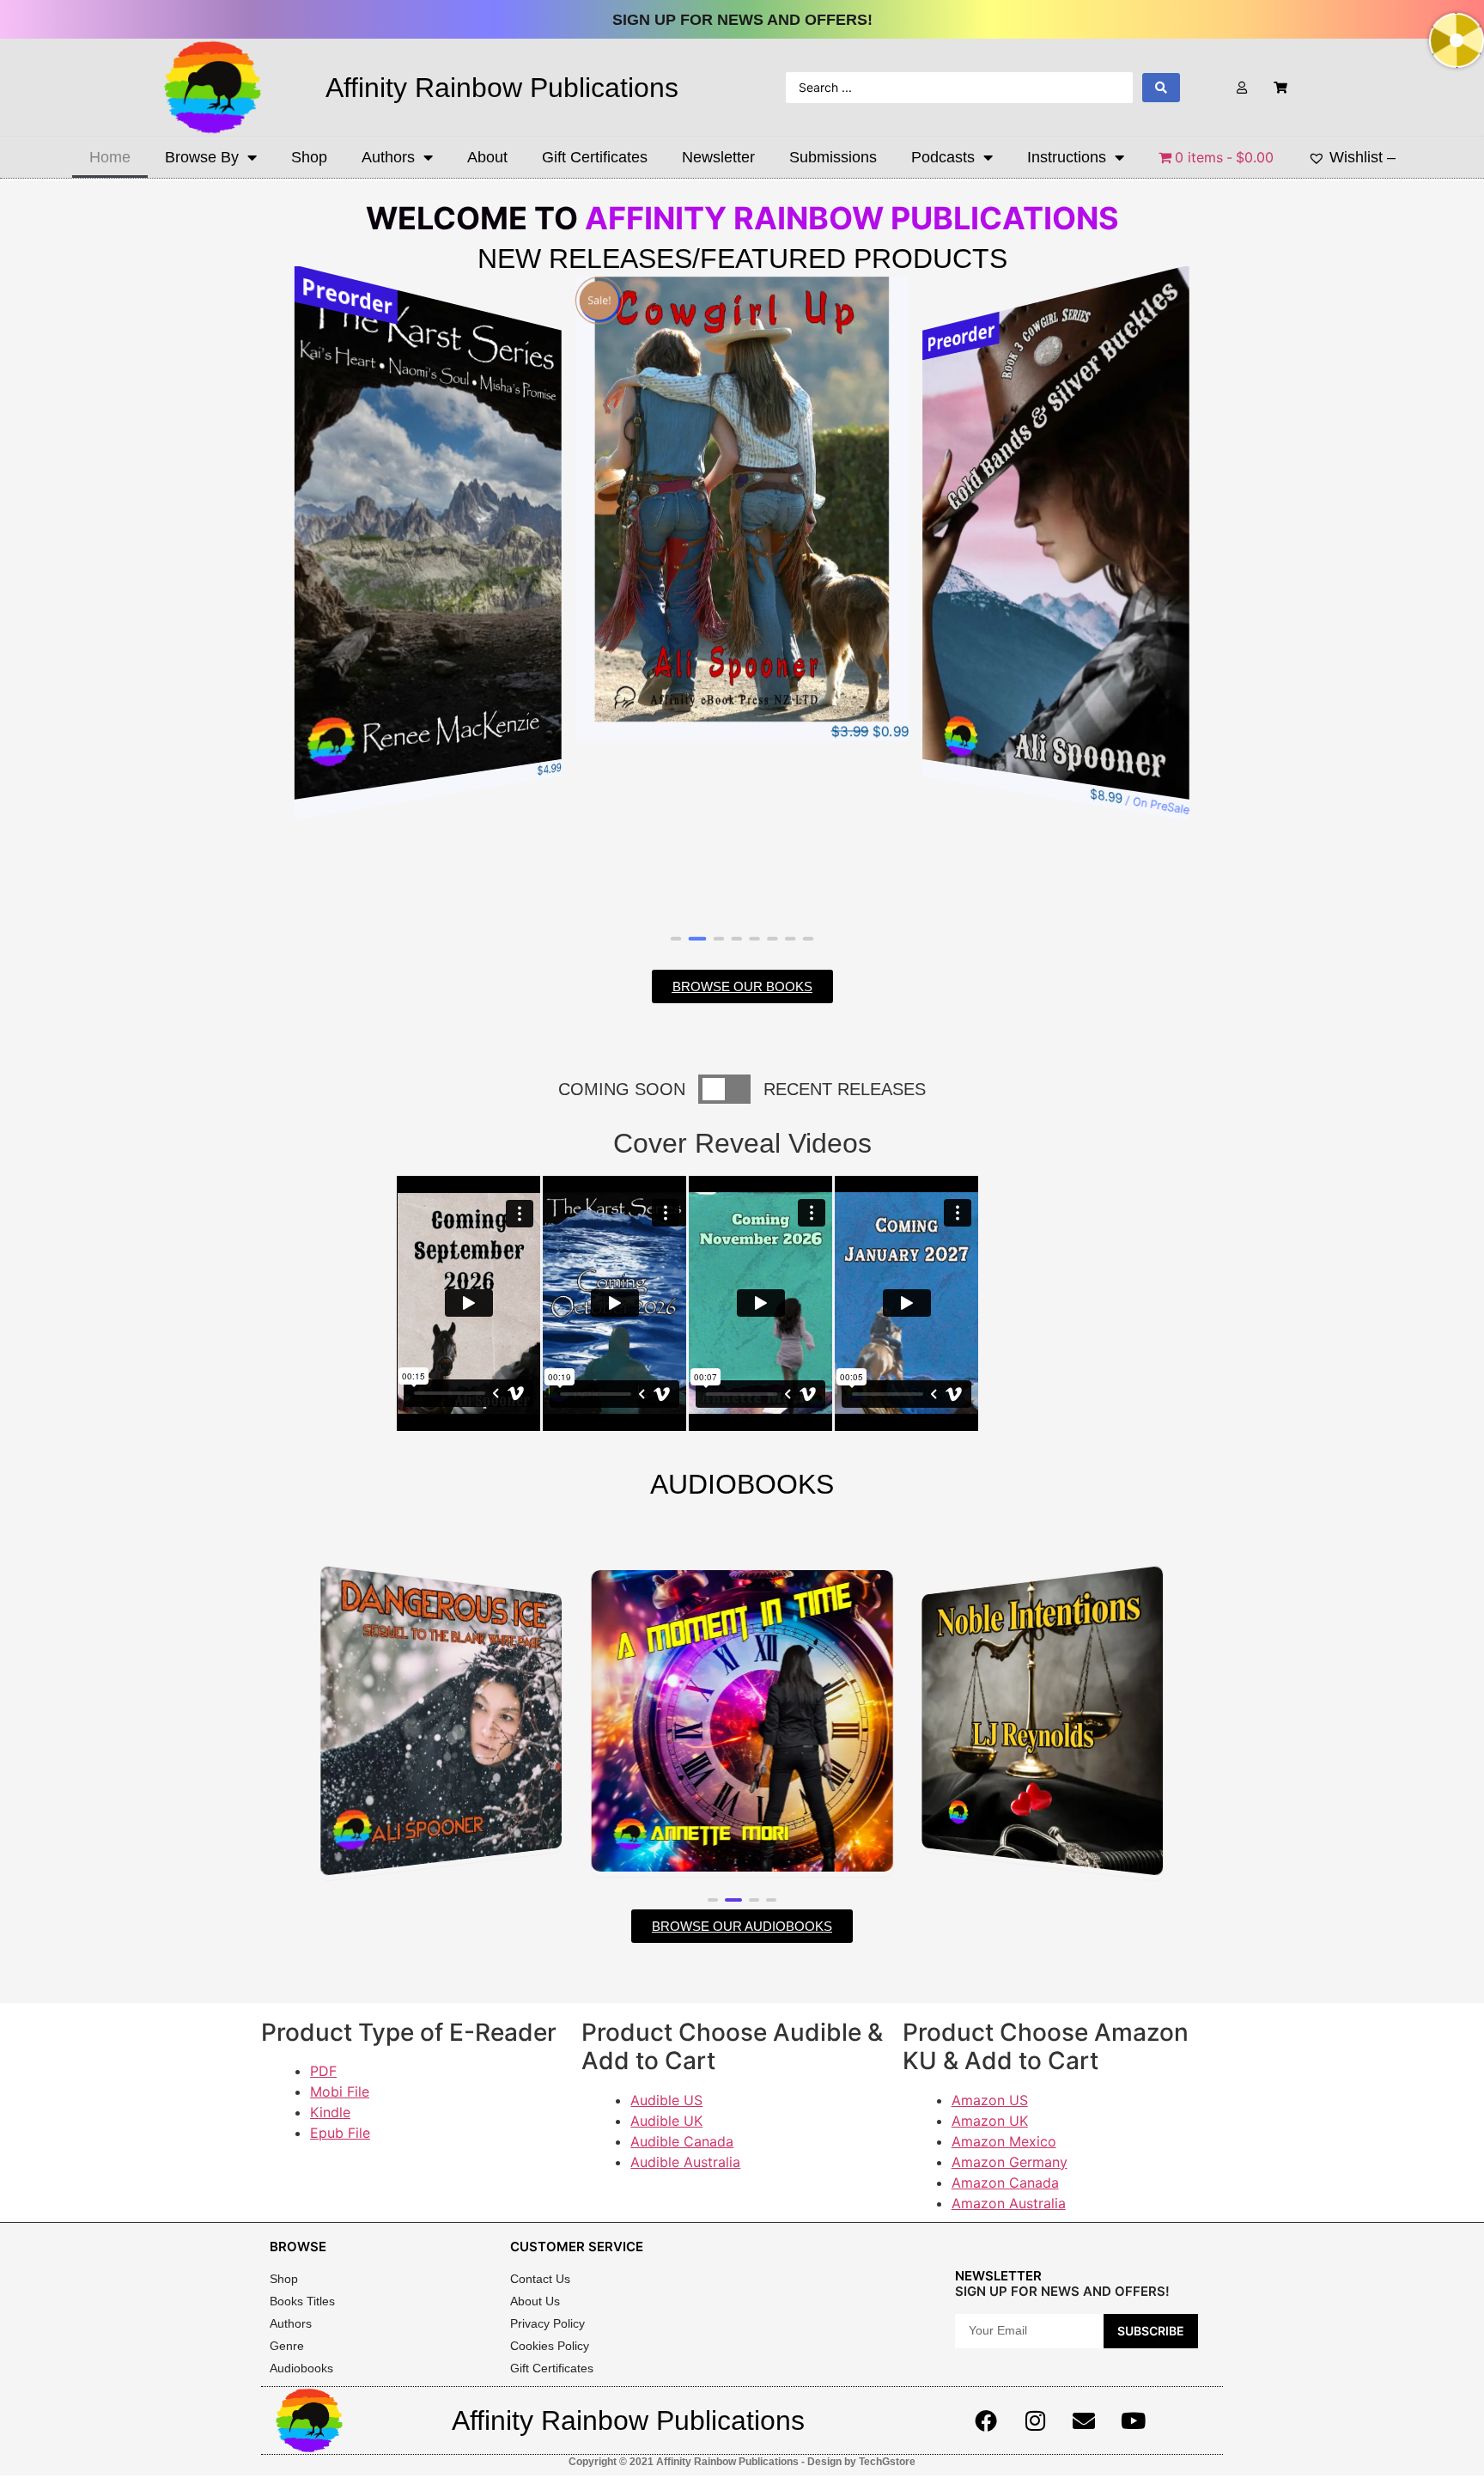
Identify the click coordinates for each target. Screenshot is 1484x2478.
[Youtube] (1133, 2420)
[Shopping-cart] (1281, 87)
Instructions (1067, 157)
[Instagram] (1035, 2420)
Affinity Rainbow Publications (502, 88)
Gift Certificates (595, 157)
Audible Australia (685, 2162)
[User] (1242, 87)
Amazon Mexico (1004, 2141)
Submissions (833, 157)
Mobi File (340, 2091)
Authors (388, 157)
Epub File (340, 2133)
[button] (676, 939)
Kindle (330, 2112)
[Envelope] (1084, 2420)
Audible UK (666, 2121)
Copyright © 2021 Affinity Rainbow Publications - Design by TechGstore (742, 2462)
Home (110, 157)
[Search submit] (1161, 88)
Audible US (666, 2100)
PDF (323, 2071)
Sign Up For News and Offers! (742, 20)
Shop (309, 157)
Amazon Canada (1005, 2183)
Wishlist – (1362, 157)
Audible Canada (682, 2141)
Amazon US (990, 2100)
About (487, 157)
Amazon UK (990, 2121)
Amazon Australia (1009, 2203)
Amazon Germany (1010, 2162)
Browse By (202, 157)
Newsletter (718, 157)
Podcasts (943, 157)
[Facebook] (986, 2420)
